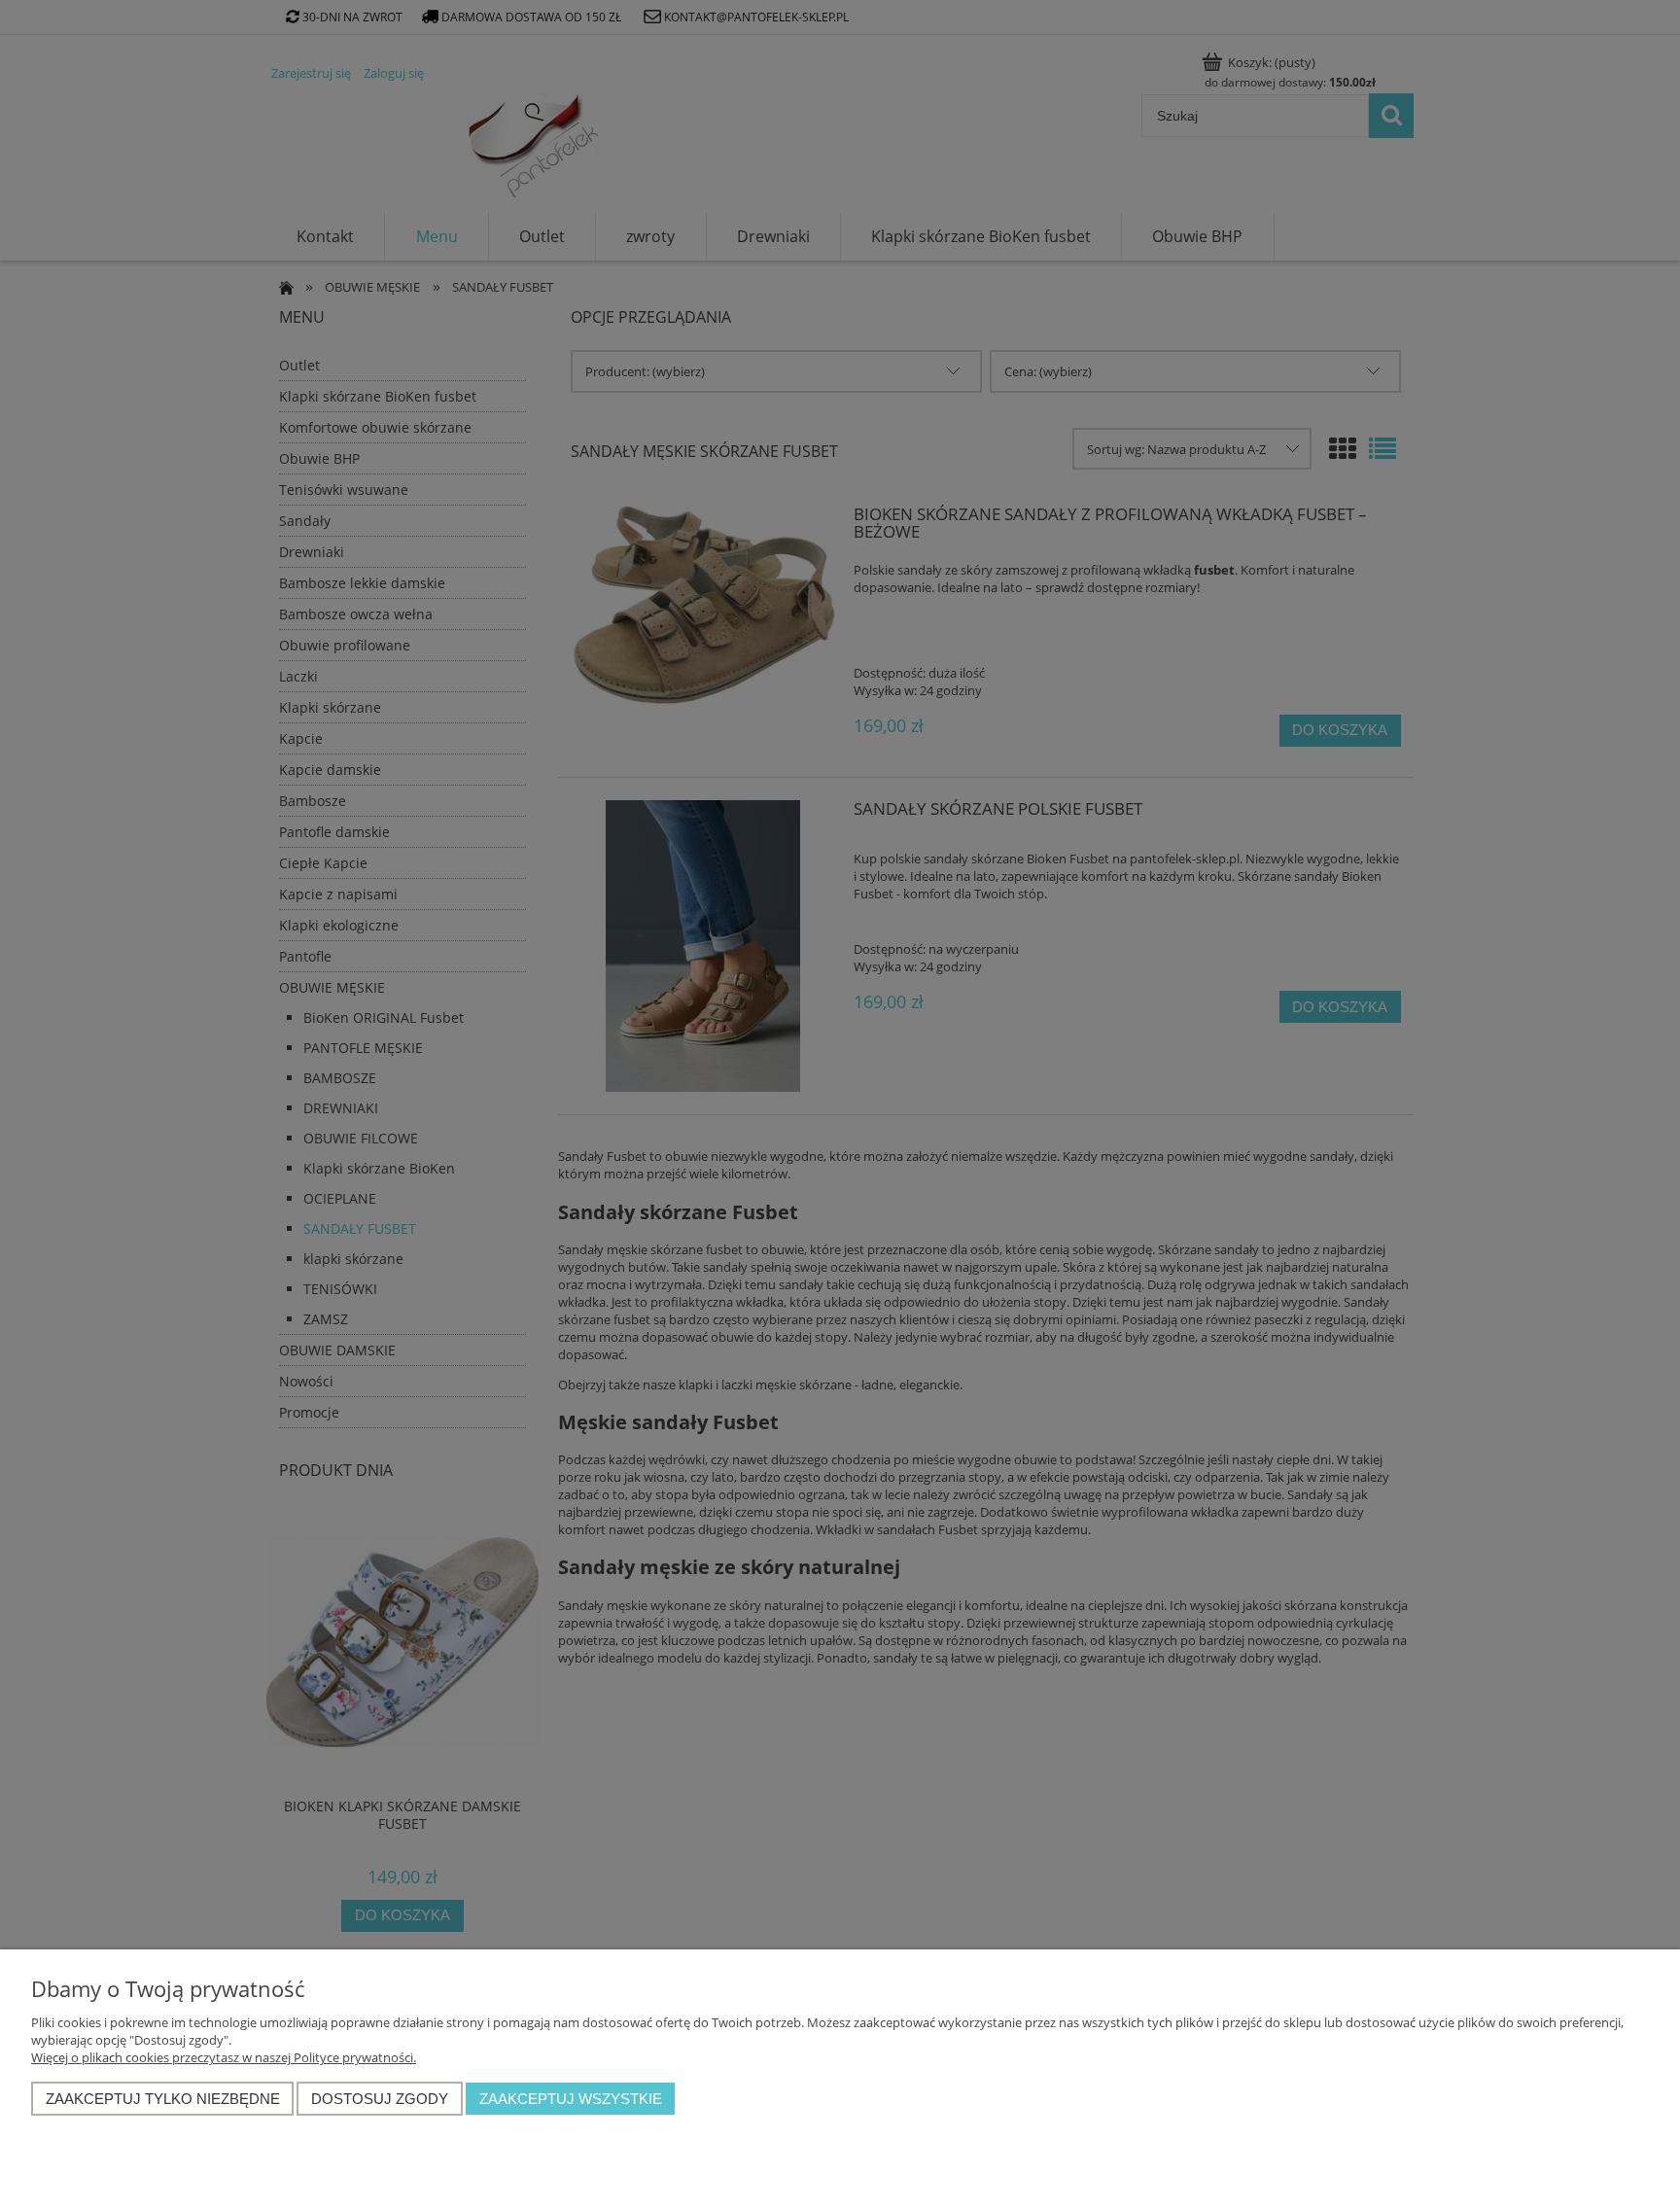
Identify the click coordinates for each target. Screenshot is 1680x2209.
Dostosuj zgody (380, 2099)
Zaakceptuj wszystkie (571, 2099)
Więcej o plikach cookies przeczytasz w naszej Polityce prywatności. (224, 2057)
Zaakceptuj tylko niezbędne (163, 2099)
